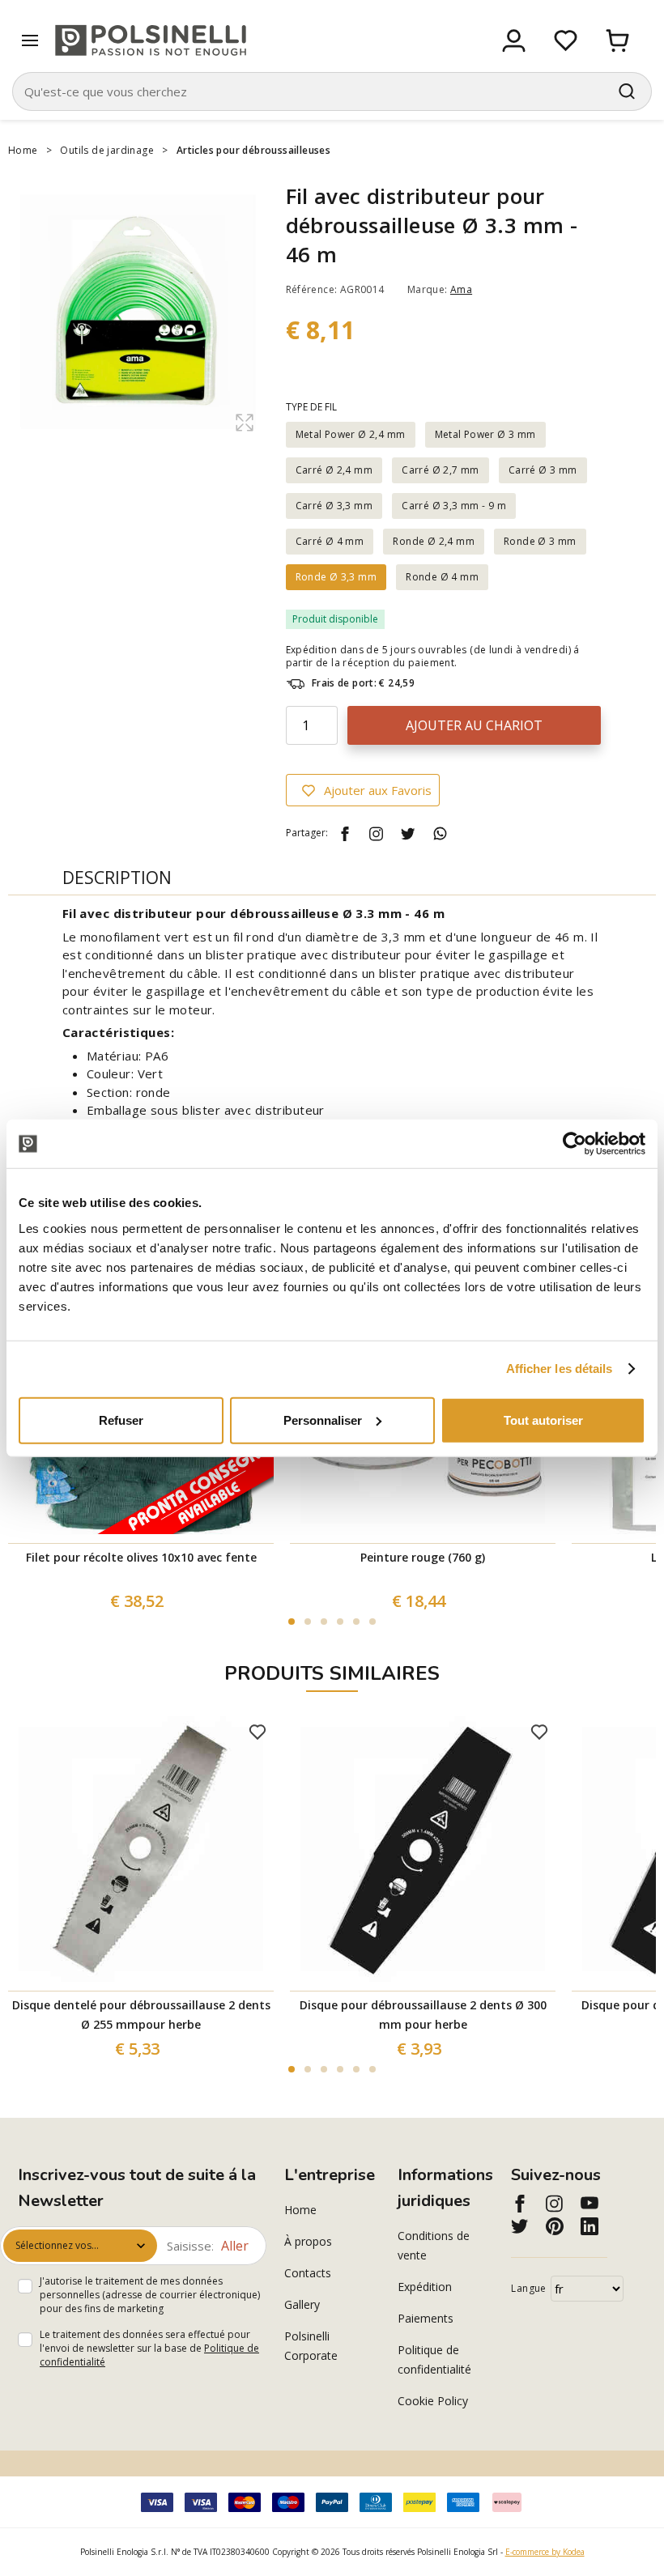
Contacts (308, 2273)
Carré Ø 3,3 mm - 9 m (454, 506)
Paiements (426, 2318)
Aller (235, 2246)
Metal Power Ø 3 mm (485, 434)
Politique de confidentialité (434, 2359)
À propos (308, 2241)
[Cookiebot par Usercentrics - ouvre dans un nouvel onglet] (575, 1144)
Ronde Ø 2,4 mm (434, 541)
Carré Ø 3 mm (543, 470)
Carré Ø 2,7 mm (441, 470)
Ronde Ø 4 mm (442, 577)
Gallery (302, 2304)
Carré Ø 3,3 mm (334, 506)
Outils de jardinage (107, 150)
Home (23, 150)
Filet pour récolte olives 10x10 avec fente (141, 1557)
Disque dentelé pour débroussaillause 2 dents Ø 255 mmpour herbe (141, 2015)
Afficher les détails (560, 1369)
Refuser (121, 1420)
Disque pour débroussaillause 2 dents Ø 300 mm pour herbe (423, 2015)
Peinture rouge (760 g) (423, 1557)
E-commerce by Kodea (545, 2552)
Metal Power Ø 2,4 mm (351, 434)
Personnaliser (323, 1420)
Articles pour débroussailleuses (253, 150)
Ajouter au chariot (474, 725)
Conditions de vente (434, 2245)
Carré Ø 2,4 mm (334, 470)
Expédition (425, 2287)
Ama (461, 289)
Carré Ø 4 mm (330, 541)
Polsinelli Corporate (311, 2346)
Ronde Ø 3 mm (540, 541)
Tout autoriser (543, 1420)
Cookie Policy (433, 2401)
